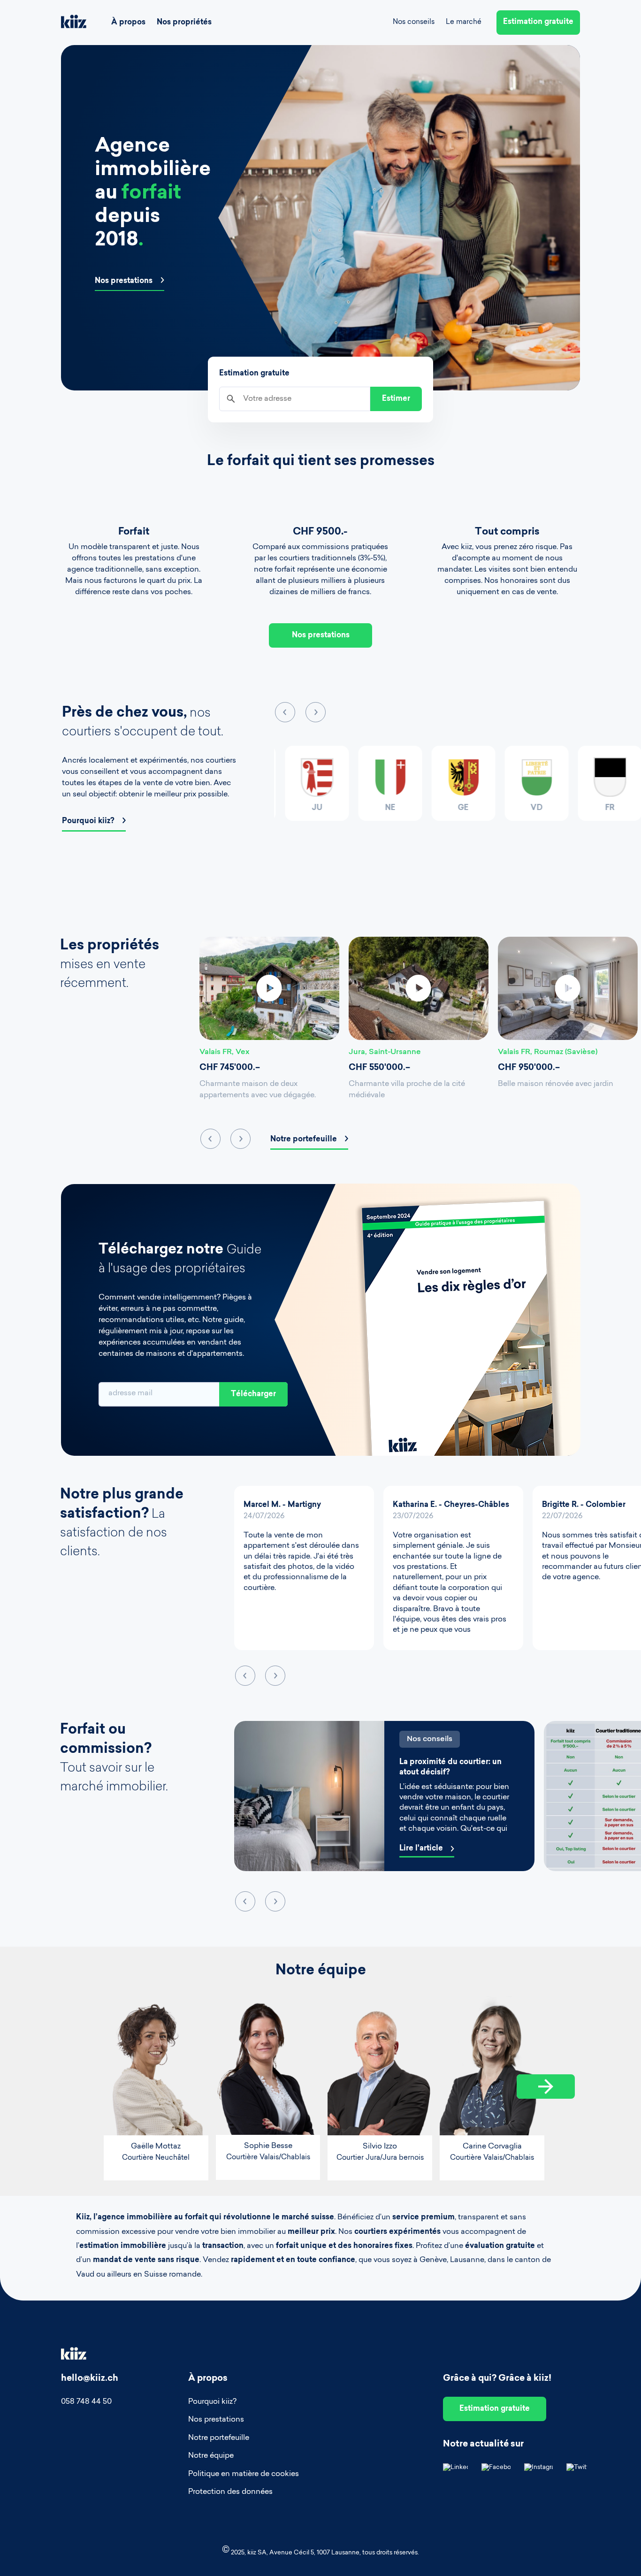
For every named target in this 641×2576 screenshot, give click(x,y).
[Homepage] (74, 23)
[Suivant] (546, 2087)
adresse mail (130, 1393)
